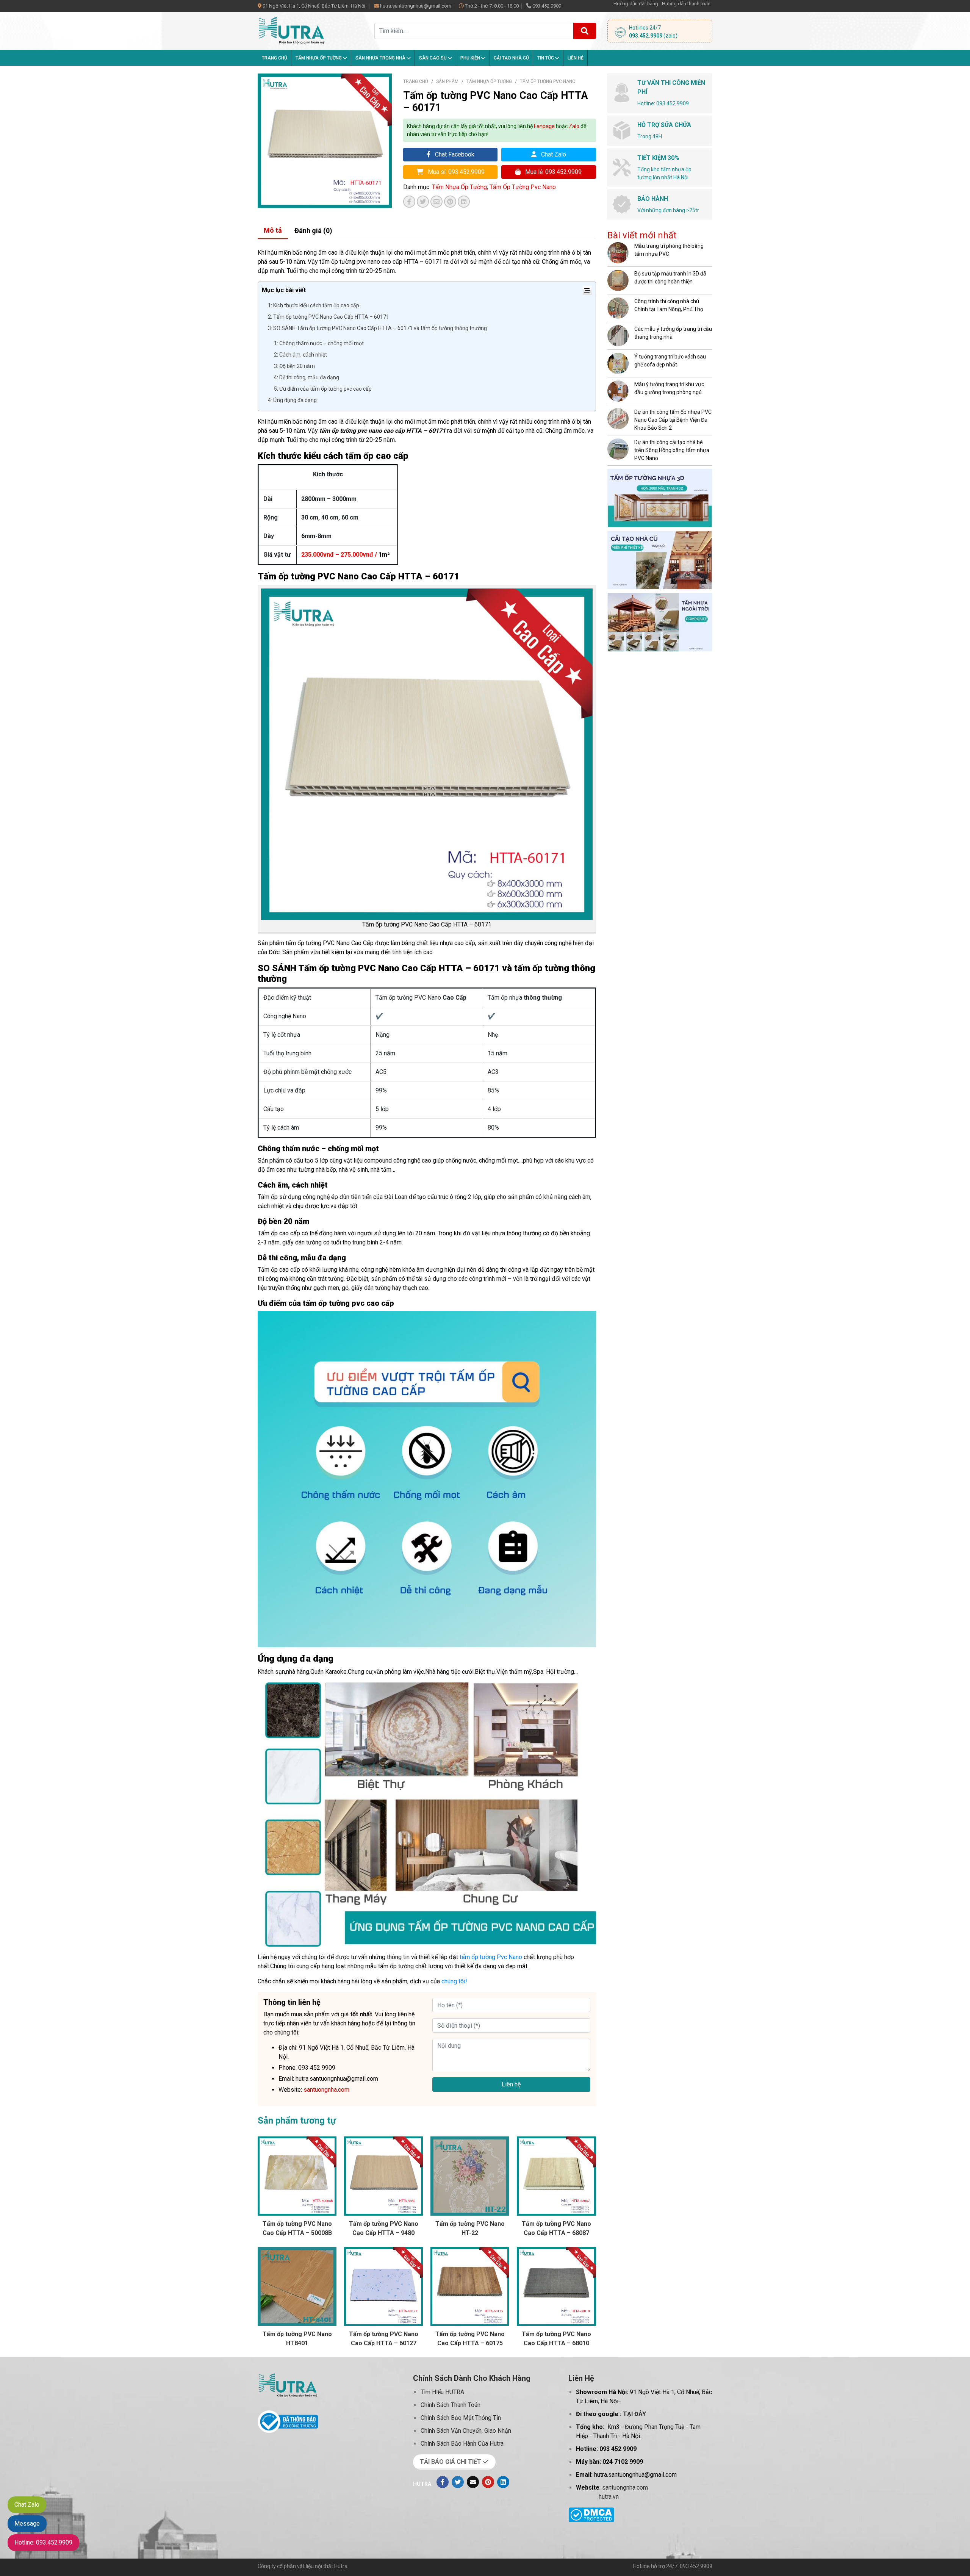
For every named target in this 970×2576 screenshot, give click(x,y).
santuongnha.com (625, 2488)
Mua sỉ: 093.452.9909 (455, 172)
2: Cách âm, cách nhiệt (300, 355)
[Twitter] (458, 2482)
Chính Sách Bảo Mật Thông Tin (461, 2418)
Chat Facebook (454, 154)
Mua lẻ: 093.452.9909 (553, 172)
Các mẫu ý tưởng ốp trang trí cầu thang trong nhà (673, 333)
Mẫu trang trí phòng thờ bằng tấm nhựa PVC (669, 250)
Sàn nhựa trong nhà (381, 58)
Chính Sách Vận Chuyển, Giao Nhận (466, 2431)
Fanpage (544, 126)
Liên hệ (576, 58)
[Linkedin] (503, 2482)
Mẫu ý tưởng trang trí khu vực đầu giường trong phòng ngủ (669, 388)
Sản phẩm (447, 81)
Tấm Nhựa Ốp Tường (319, 58)
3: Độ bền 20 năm (294, 366)
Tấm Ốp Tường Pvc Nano (548, 81)
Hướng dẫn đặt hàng (636, 4)
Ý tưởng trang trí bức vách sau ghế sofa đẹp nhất (670, 361)
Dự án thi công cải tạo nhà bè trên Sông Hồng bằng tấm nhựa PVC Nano (672, 450)
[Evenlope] (473, 2482)
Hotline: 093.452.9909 (43, 2542)
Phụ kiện (471, 58)
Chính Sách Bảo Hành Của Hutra (462, 2444)
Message (27, 2524)
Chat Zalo (553, 154)
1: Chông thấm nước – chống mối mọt (319, 343)
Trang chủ (275, 58)
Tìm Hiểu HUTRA (442, 2392)
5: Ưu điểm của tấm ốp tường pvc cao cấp (323, 389)
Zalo (574, 126)
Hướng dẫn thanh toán (686, 4)
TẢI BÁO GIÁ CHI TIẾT (451, 2462)
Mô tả (273, 230)
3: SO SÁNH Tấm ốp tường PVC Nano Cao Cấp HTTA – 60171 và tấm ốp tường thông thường (377, 328)
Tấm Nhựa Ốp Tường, (461, 187)
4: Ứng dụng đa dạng (292, 400)
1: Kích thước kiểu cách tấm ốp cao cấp (314, 305)
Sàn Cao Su (433, 58)
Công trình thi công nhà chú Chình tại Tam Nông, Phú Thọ (669, 305)
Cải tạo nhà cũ (511, 58)
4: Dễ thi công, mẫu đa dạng (307, 377)
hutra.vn (609, 2497)
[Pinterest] (488, 2482)
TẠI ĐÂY (634, 2414)
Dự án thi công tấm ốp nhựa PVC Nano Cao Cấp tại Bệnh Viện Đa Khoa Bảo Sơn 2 (673, 420)
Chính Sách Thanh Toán (451, 2405)
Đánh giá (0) (313, 231)
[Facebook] (443, 2482)
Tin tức (546, 58)
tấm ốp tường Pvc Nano (491, 1957)
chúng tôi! (454, 1981)
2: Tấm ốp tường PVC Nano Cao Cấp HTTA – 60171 (329, 317)
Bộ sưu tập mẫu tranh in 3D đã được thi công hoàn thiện (670, 278)
